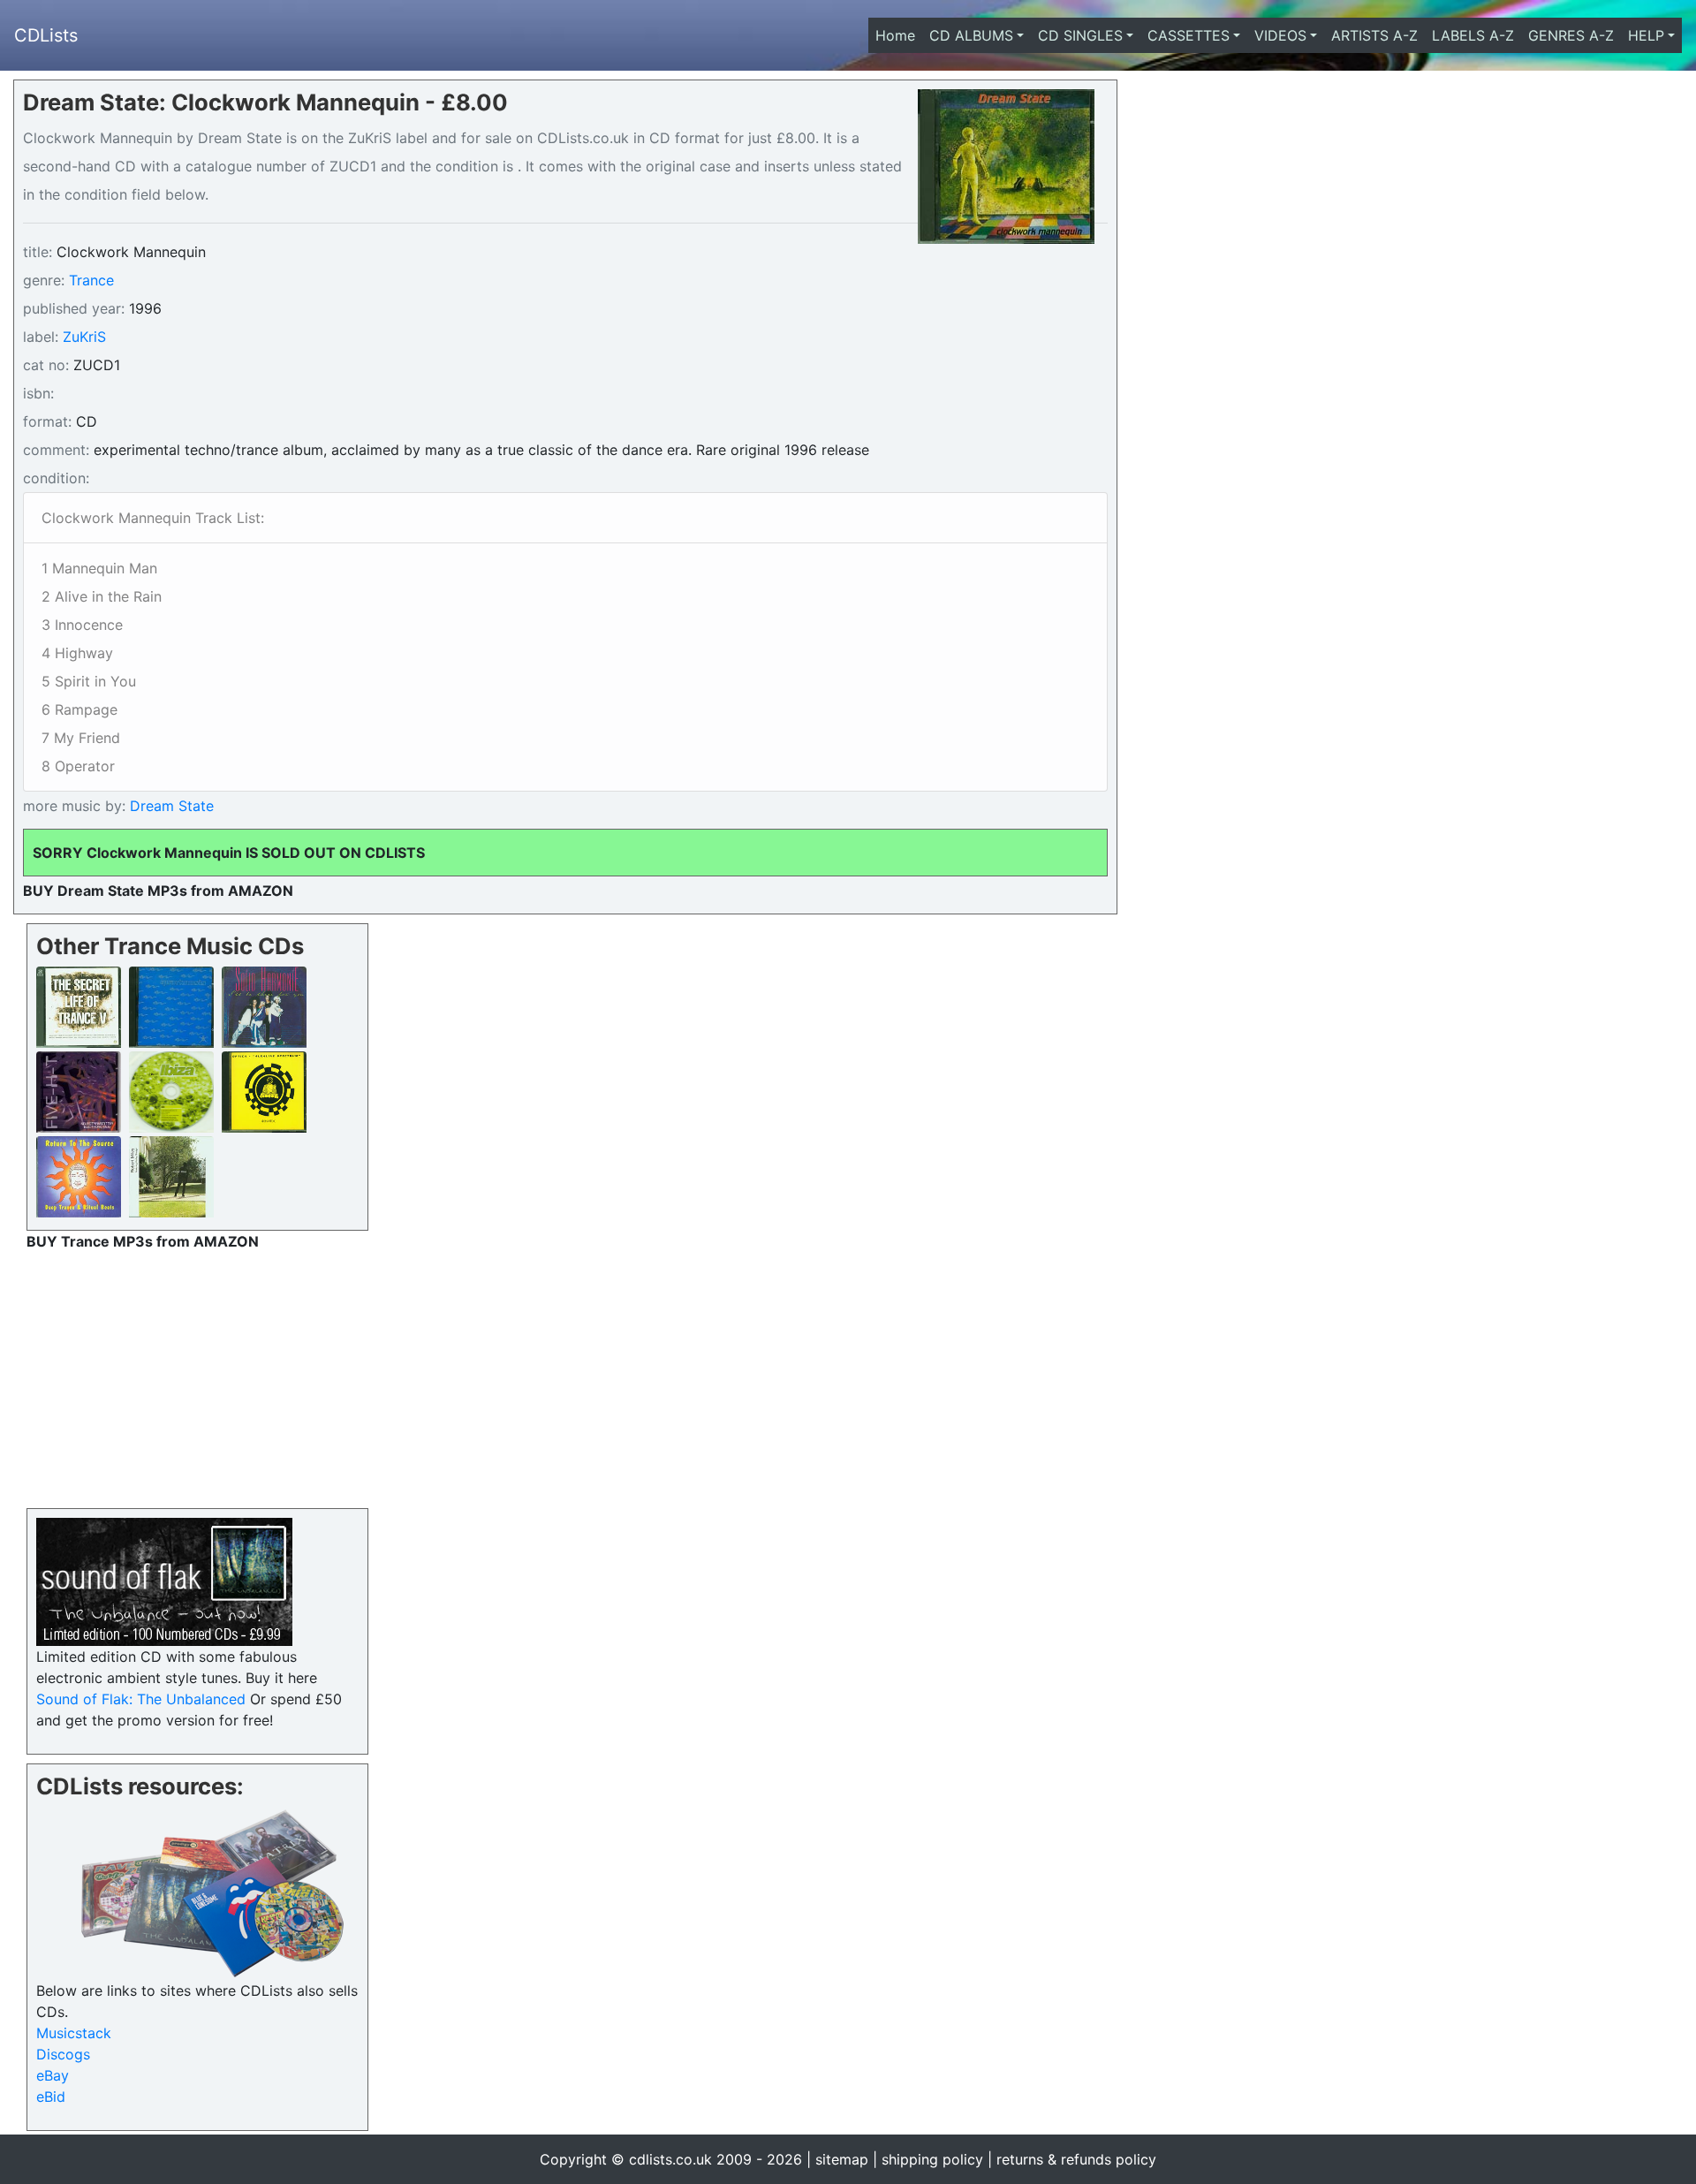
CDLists (46, 35)
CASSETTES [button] (1189, 35)
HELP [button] (1646, 35)
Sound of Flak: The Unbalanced (141, 1699)
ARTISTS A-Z (1374, 35)
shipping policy (932, 2159)
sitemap (842, 2159)
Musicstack (74, 2033)
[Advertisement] (197, 1376)
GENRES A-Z (1571, 35)
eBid (51, 2097)
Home (899, 35)
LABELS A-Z (1473, 35)
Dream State (170, 806)
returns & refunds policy (1076, 2159)
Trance (91, 280)
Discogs (63, 2054)
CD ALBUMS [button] (971, 35)
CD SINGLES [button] (1080, 35)
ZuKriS (84, 337)
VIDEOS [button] (1280, 35)
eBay (53, 2075)
